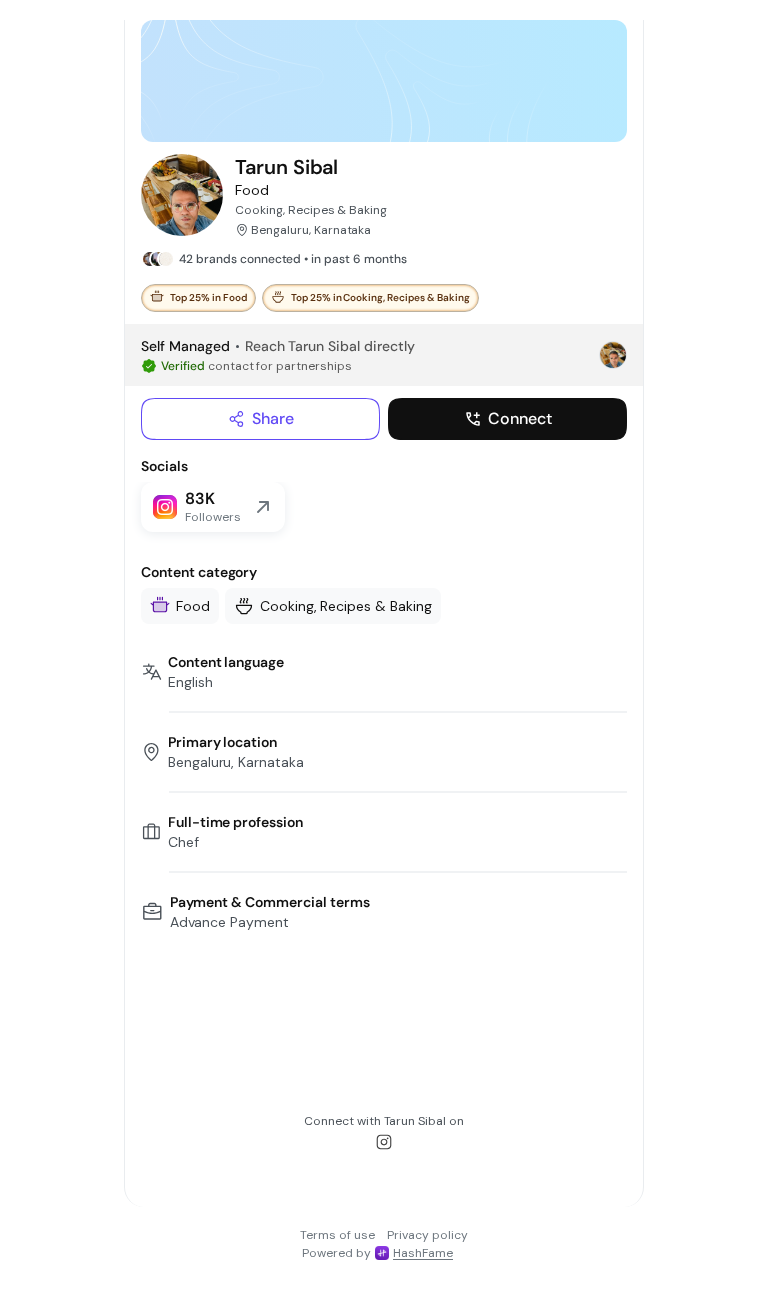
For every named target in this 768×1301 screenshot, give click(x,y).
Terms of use (337, 1235)
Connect (520, 418)
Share (273, 418)
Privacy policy (427, 1235)
